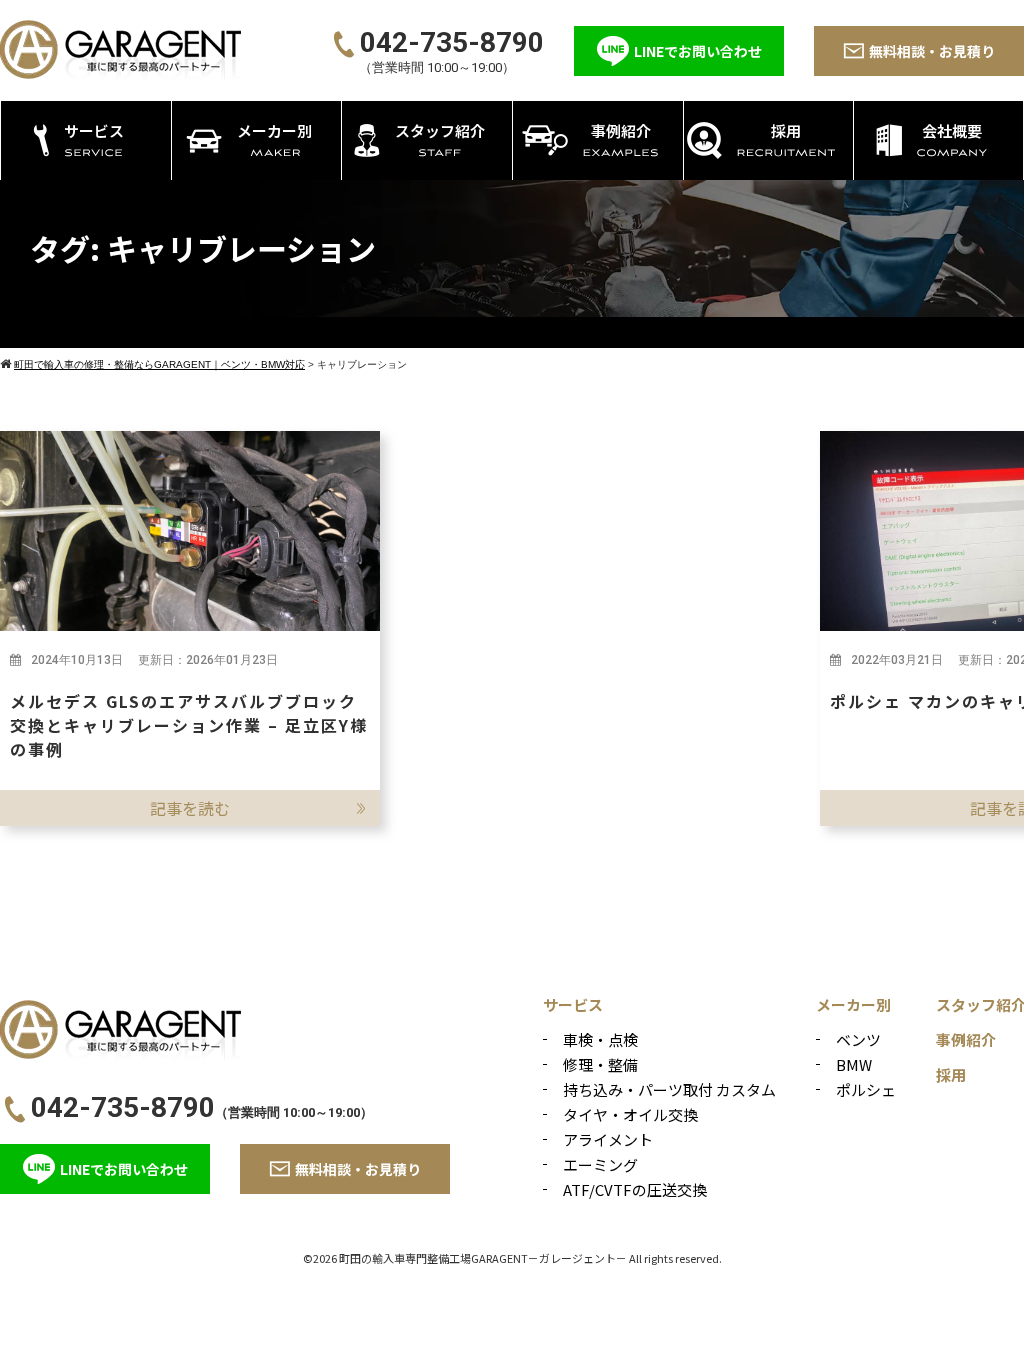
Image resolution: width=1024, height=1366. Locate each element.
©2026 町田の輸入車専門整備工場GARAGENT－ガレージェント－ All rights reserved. (512, 1258)
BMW (854, 1064)
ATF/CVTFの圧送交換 (635, 1189)
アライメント (608, 1139)
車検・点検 (600, 1039)
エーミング (600, 1164)
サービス (573, 1004)
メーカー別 (853, 1004)
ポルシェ (866, 1089)
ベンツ (858, 1039)
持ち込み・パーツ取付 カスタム (669, 1089)
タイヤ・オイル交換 (630, 1114)
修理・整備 (600, 1064)
